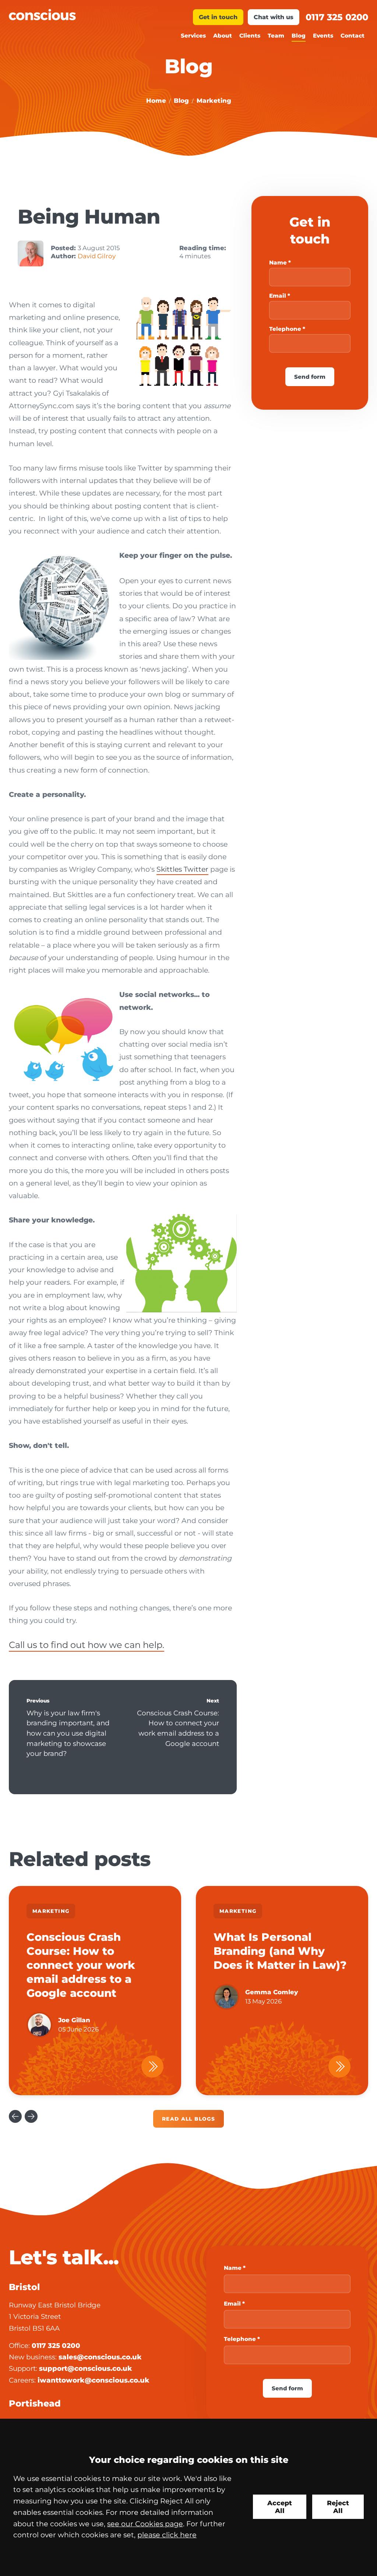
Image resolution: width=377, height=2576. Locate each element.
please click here (167, 2535)
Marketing (214, 101)
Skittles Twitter (182, 869)
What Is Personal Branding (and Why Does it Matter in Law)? (280, 1951)
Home (156, 101)
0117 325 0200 (337, 17)
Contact (353, 36)
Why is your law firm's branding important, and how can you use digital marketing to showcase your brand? (68, 1733)
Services (193, 36)
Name (278, 262)
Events (323, 36)
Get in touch (218, 17)
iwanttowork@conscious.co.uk (94, 2380)
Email (278, 296)
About (223, 36)
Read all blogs (188, 2119)
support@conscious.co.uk (86, 2368)
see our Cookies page (145, 2524)
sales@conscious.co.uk (100, 2357)
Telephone (285, 329)
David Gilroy (97, 256)
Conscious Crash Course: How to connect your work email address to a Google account (178, 1728)
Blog (299, 36)
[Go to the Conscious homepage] (99, 15)
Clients (250, 36)
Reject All (338, 2507)
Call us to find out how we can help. (87, 1645)
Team (276, 36)
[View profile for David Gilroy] (31, 253)
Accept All (280, 2507)
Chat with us (274, 17)
